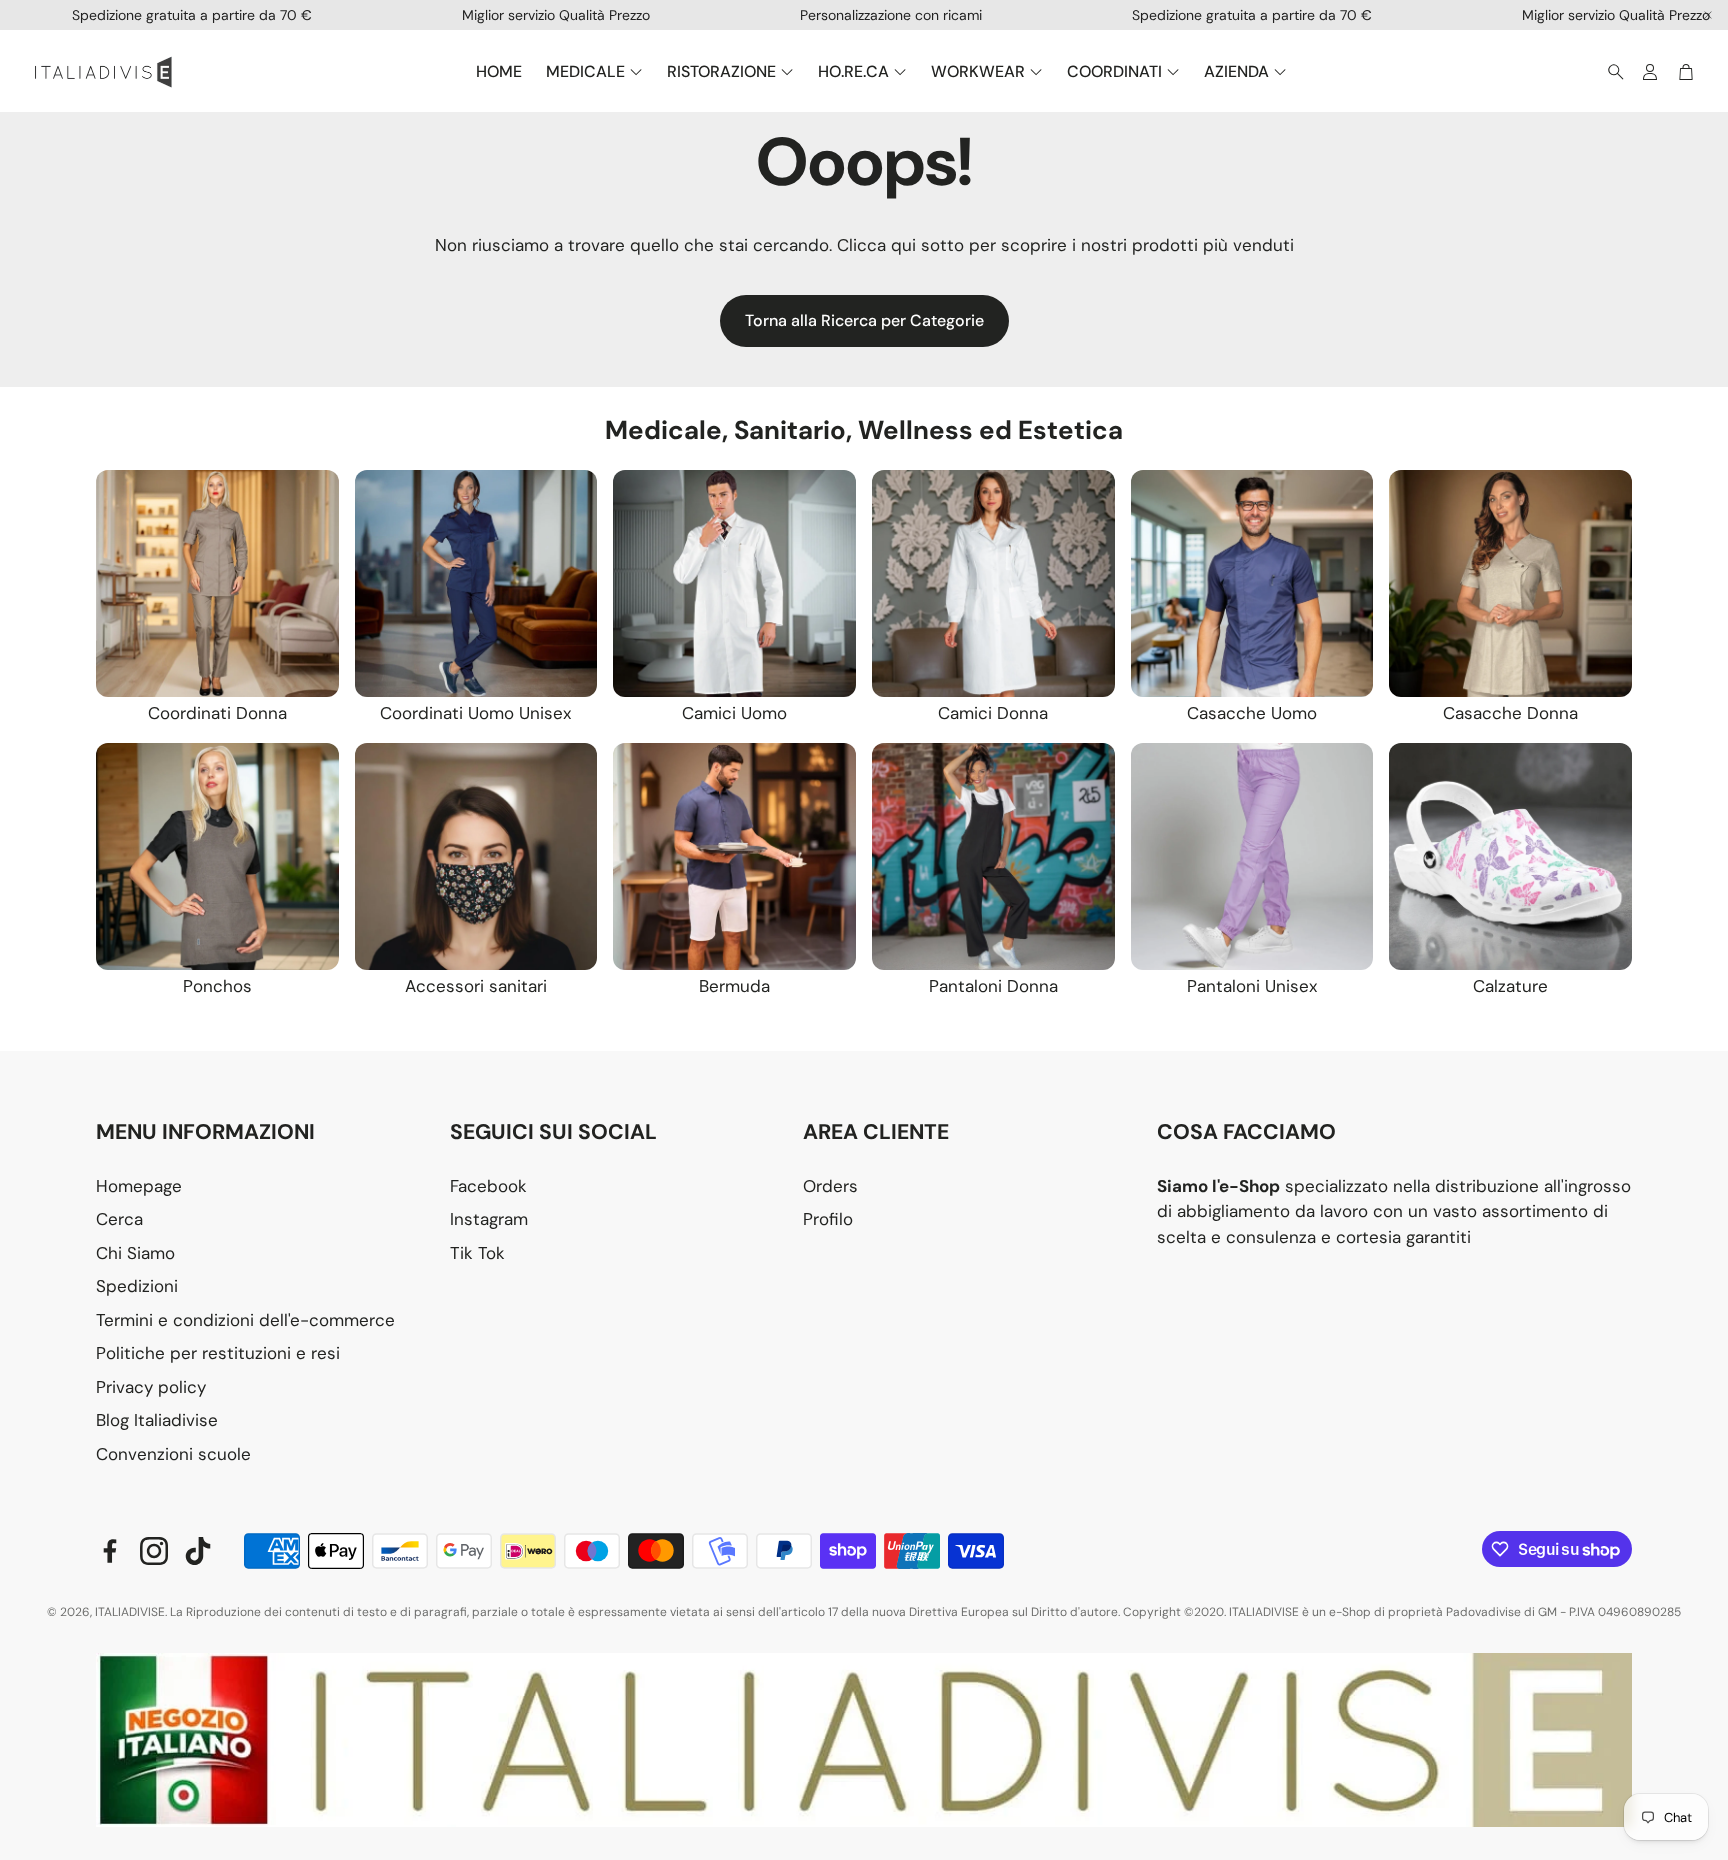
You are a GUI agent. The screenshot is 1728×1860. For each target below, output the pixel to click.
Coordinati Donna (217, 713)
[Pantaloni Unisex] (1252, 856)
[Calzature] (1510, 856)
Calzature (1510, 986)
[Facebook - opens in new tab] (110, 1551)
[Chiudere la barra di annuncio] (1708, 15)
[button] (1610, 72)
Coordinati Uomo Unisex (475, 713)
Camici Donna (993, 713)
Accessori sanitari (476, 986)
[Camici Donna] (993, 583)
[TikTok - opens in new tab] (198, 1551)
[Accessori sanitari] (476, 856)
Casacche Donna (1510, 713)
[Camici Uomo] (734, 583)
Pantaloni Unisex (1252, 986)
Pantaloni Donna (993, 986)
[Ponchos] (217, 856)
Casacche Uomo (1252, 713)
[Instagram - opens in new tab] (154, 1551)
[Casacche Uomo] (1252, 583)
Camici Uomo (734, 713)
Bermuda (734, 986)
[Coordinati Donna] (217, 583)
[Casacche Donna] (1510, 583)
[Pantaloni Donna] (993, 856)
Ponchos (217, 986)
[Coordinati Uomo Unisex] (476, 583)
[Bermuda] (734, 856)
